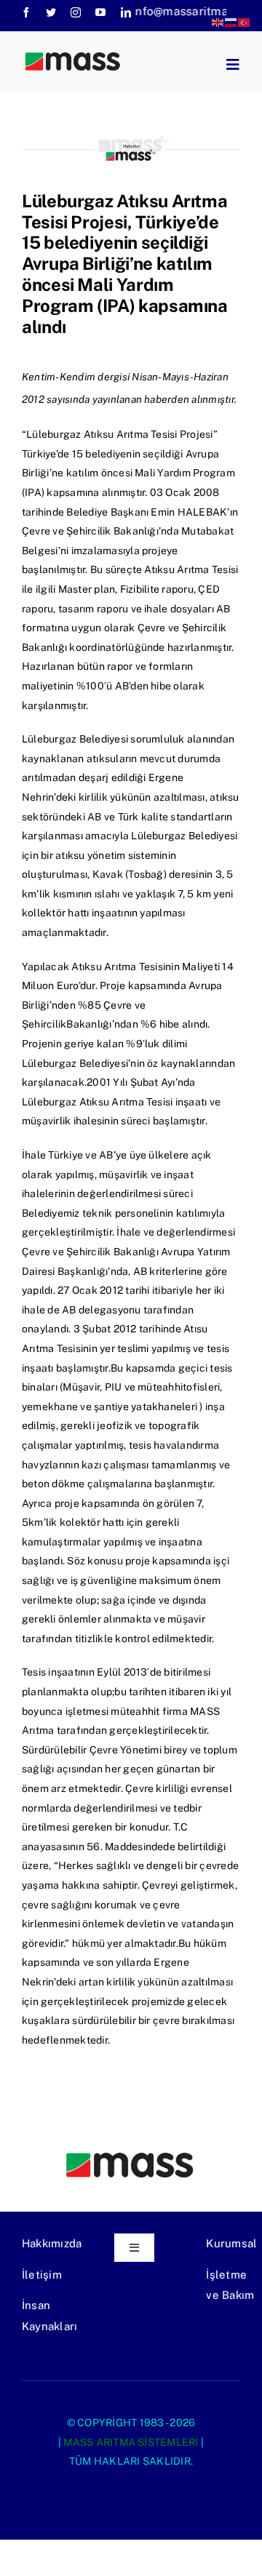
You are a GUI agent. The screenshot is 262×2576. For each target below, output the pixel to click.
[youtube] (100, 12)
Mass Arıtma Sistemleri (131, 2442)
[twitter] (51, 12)
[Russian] (231, 21)
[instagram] (76, 12)
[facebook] (26, 12)
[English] (218, 21)
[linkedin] (126, 12)
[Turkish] (245, 21)
